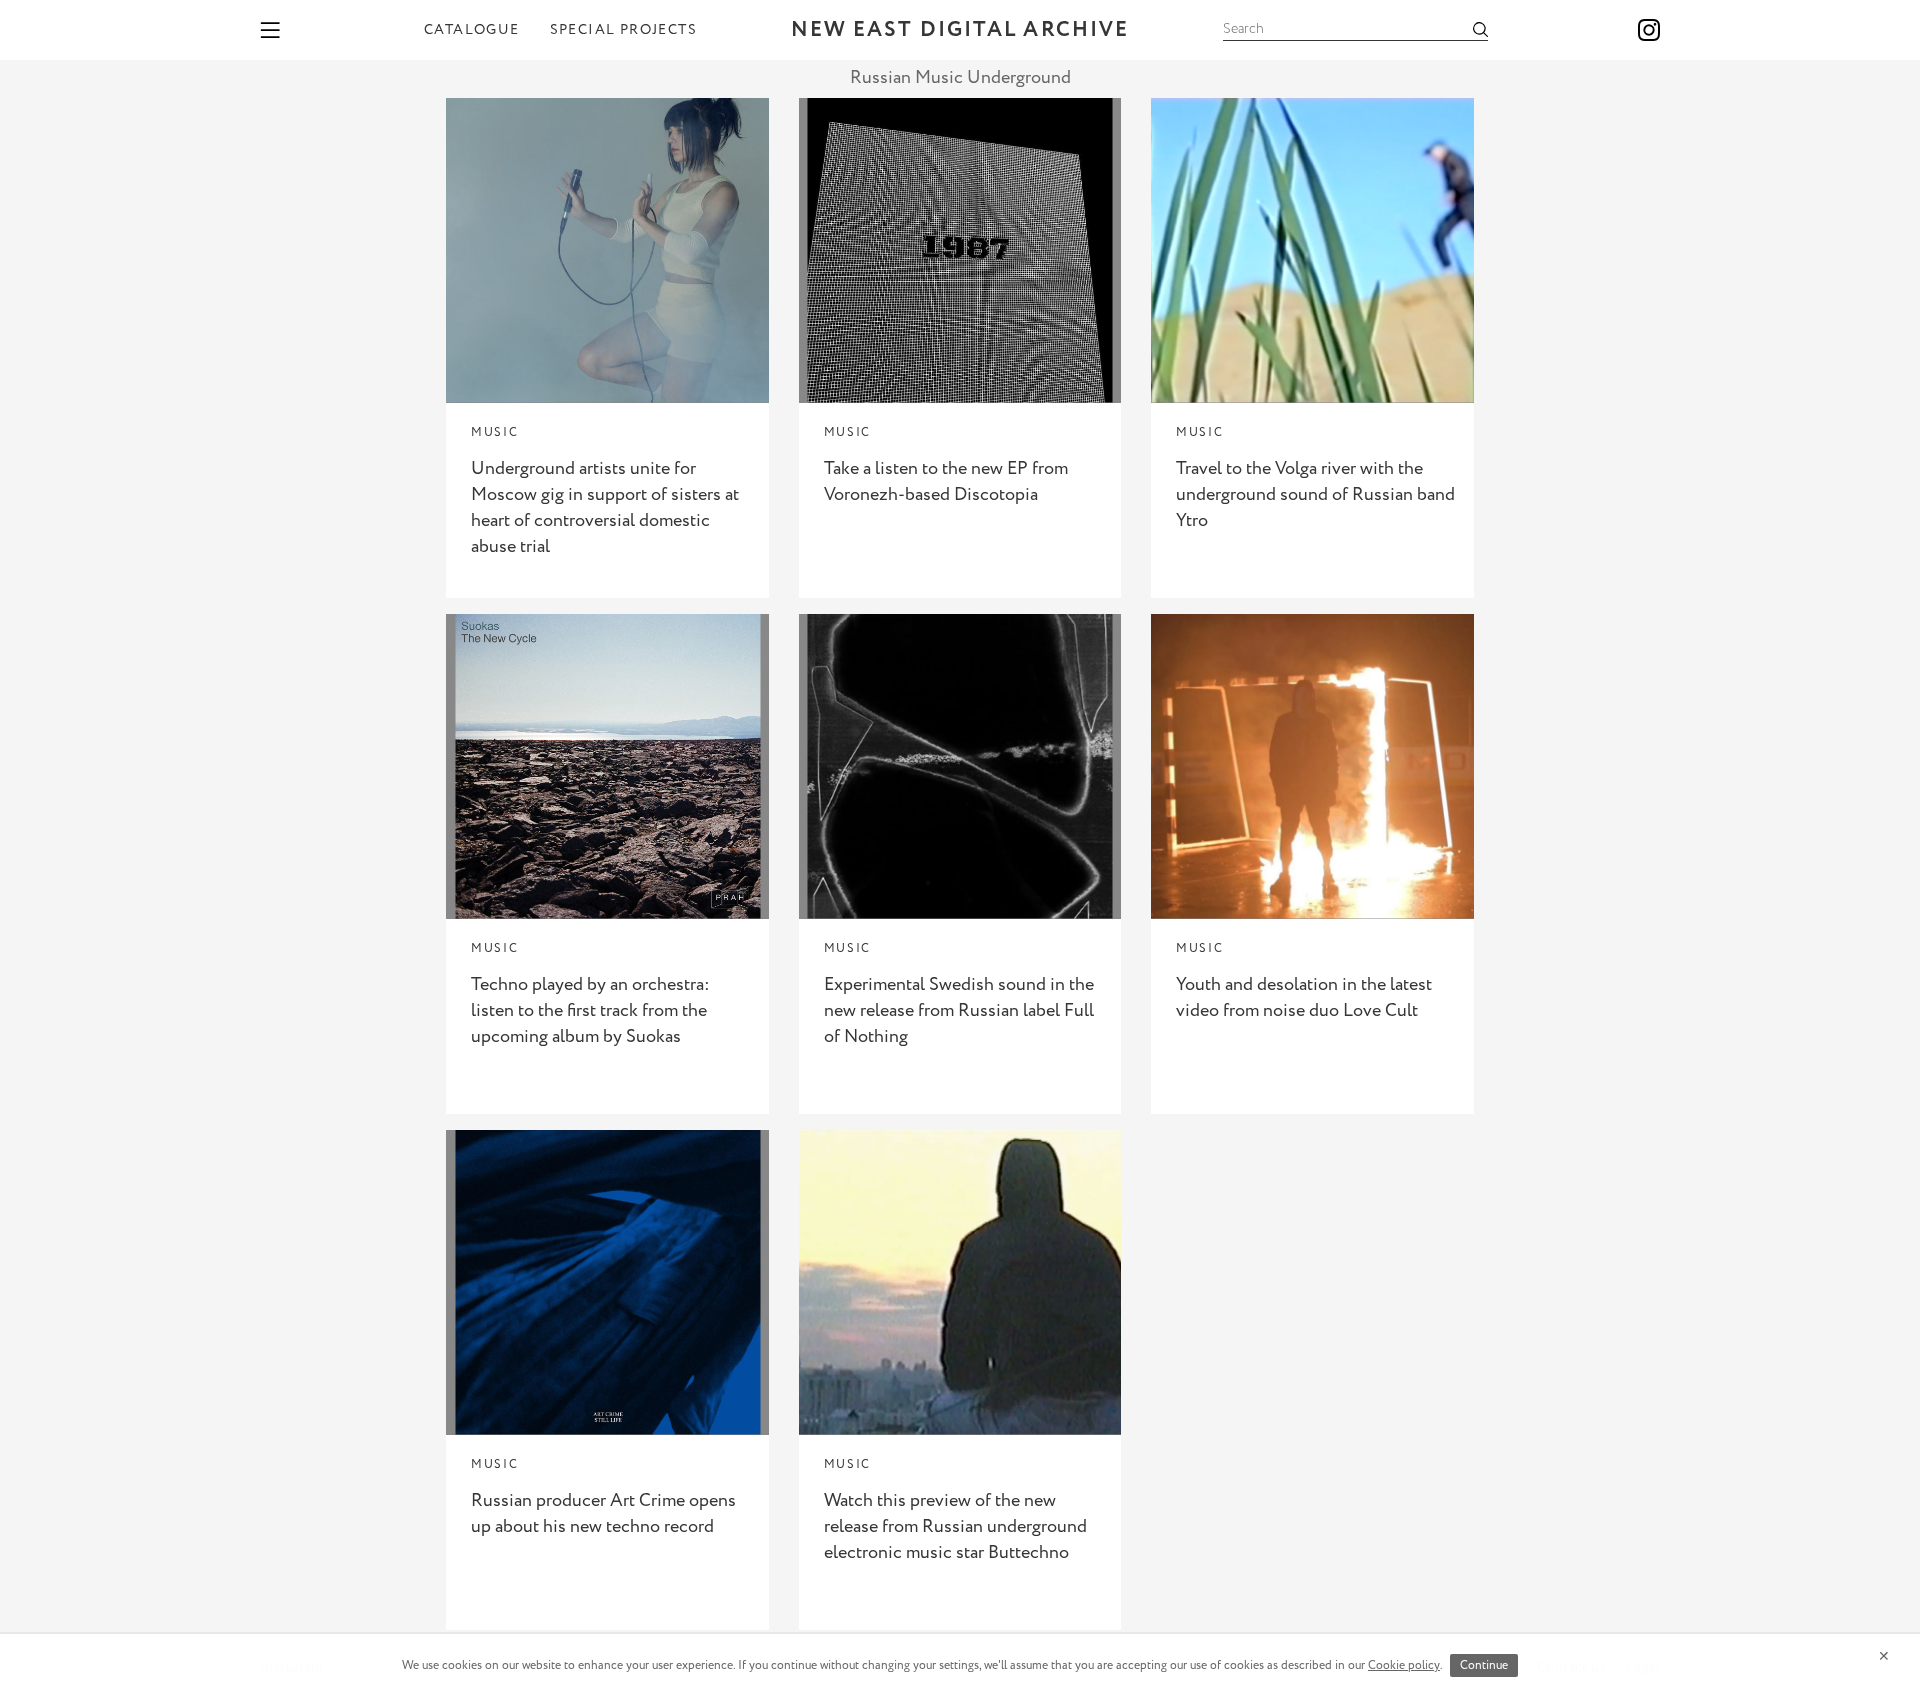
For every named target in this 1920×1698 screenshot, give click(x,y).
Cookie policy (1404, 1665)
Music (494, 432)
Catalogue (472, 30)
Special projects (623, 30)
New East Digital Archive (960, 30)
